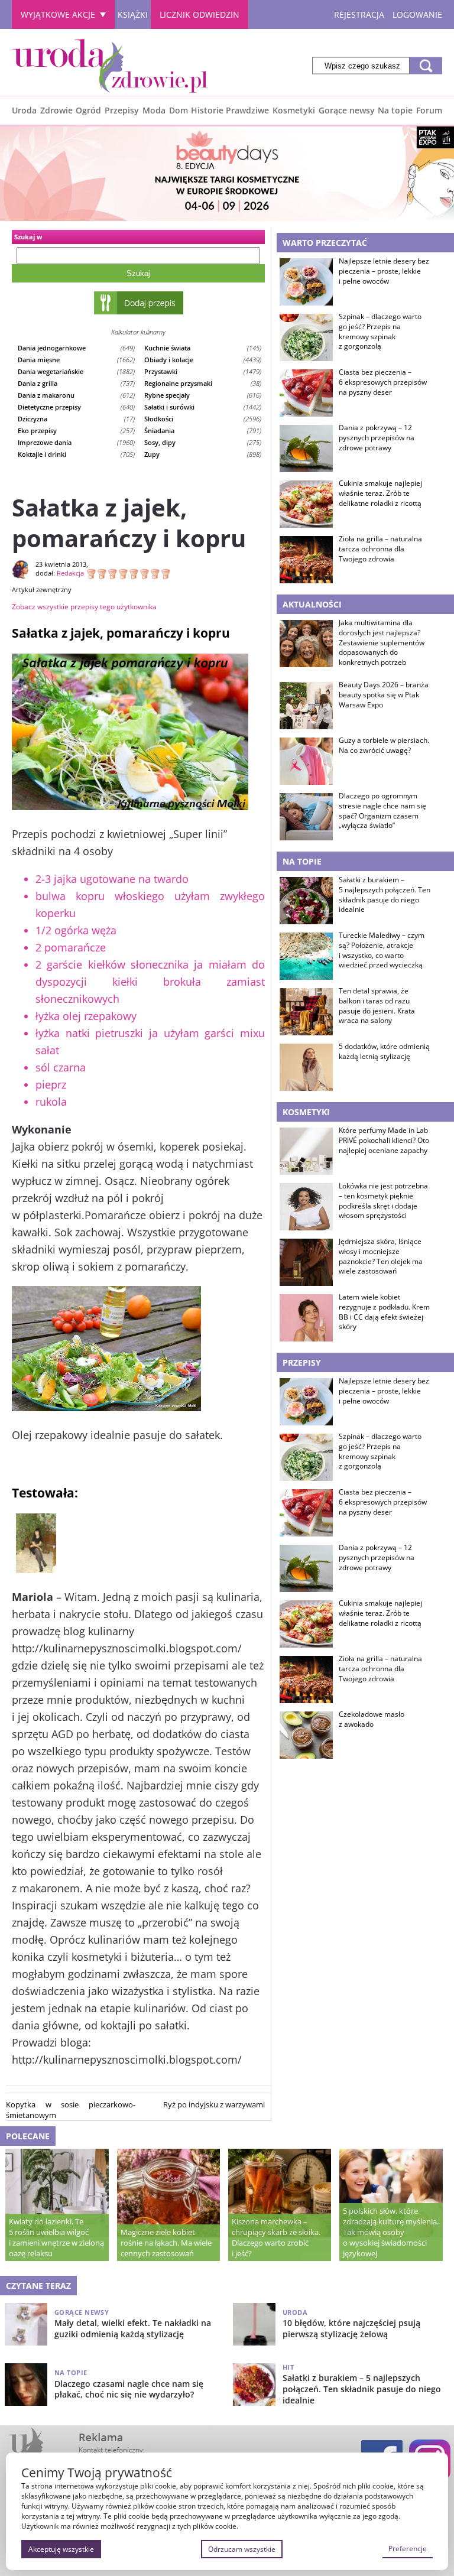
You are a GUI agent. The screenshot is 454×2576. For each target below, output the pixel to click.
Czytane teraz (38, 2286)
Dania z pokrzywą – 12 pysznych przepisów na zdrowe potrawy (377, 438)
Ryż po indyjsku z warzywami (214, 2104)
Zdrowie (56, 110)
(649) (76, 348)
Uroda (24, 110)
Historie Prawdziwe (230, 110)
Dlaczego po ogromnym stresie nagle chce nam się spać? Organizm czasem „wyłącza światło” (382, 811)
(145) (203, 348)
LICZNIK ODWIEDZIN (200, 14)
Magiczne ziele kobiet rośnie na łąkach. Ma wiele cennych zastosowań (166, 2243)
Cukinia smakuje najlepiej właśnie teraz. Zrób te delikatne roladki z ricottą (380, 493)
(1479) (203, 371)
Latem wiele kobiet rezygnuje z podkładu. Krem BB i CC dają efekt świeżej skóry (384, 1312)
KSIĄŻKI (133, 14)
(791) (203, 431)
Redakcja (70, 573)
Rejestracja (359, 14)
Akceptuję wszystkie (61, 2549)
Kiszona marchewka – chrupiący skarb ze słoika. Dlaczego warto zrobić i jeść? (276, 2237)
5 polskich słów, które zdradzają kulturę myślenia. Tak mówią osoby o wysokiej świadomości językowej (391, 2232)
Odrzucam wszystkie (242, 2549)
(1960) (76, 442)
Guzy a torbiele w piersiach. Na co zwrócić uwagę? (384, 745)
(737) (76, 383)
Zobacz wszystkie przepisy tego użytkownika (84, 607)
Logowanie (417, 14)
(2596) (203, 419)
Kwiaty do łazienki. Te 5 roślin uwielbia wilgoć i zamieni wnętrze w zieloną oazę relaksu (56, 2237)
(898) (203, 454)
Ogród (88, 110)
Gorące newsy (347, 110)
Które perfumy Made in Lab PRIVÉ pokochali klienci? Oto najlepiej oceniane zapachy (384, 1141)
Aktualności (312, 604)
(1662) (76, 360)
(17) (76, 419)
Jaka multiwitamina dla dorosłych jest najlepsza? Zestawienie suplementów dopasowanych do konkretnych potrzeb (382, 643)
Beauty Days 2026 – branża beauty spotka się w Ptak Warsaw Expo (384, 695)
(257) (76, 431)
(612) (76, 395)
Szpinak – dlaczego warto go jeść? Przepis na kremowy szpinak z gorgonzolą (380, 332)
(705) (76, 454)
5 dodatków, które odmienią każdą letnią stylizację (384, 1052)
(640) (76, 407)
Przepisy (122, 110)
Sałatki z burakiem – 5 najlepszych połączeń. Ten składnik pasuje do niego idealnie (385, 895)
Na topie (395, 110)
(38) (203, 383)
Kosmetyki (294, 110)
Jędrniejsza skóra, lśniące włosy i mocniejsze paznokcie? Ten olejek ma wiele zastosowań (381, 1256)
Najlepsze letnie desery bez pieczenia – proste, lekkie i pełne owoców (384, 271)
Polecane (28, 2136)
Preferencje (408, 2549)
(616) (203, 395)
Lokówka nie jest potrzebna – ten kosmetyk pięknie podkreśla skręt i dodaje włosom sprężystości (383, 1201)
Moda (154, 110)
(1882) (76, 371)
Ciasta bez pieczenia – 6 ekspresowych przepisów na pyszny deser (383, 382)
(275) (203, 442)
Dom (179, 110)
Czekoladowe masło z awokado (372, 1719)
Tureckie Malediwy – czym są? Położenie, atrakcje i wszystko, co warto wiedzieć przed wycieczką (382, 950)
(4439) (203, 360)
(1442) (203, 407)
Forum (429, 110)
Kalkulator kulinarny (138, 332)
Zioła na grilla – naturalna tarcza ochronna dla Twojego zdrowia (380, 549)
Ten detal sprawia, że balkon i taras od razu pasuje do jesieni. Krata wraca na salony (377, 1006)
